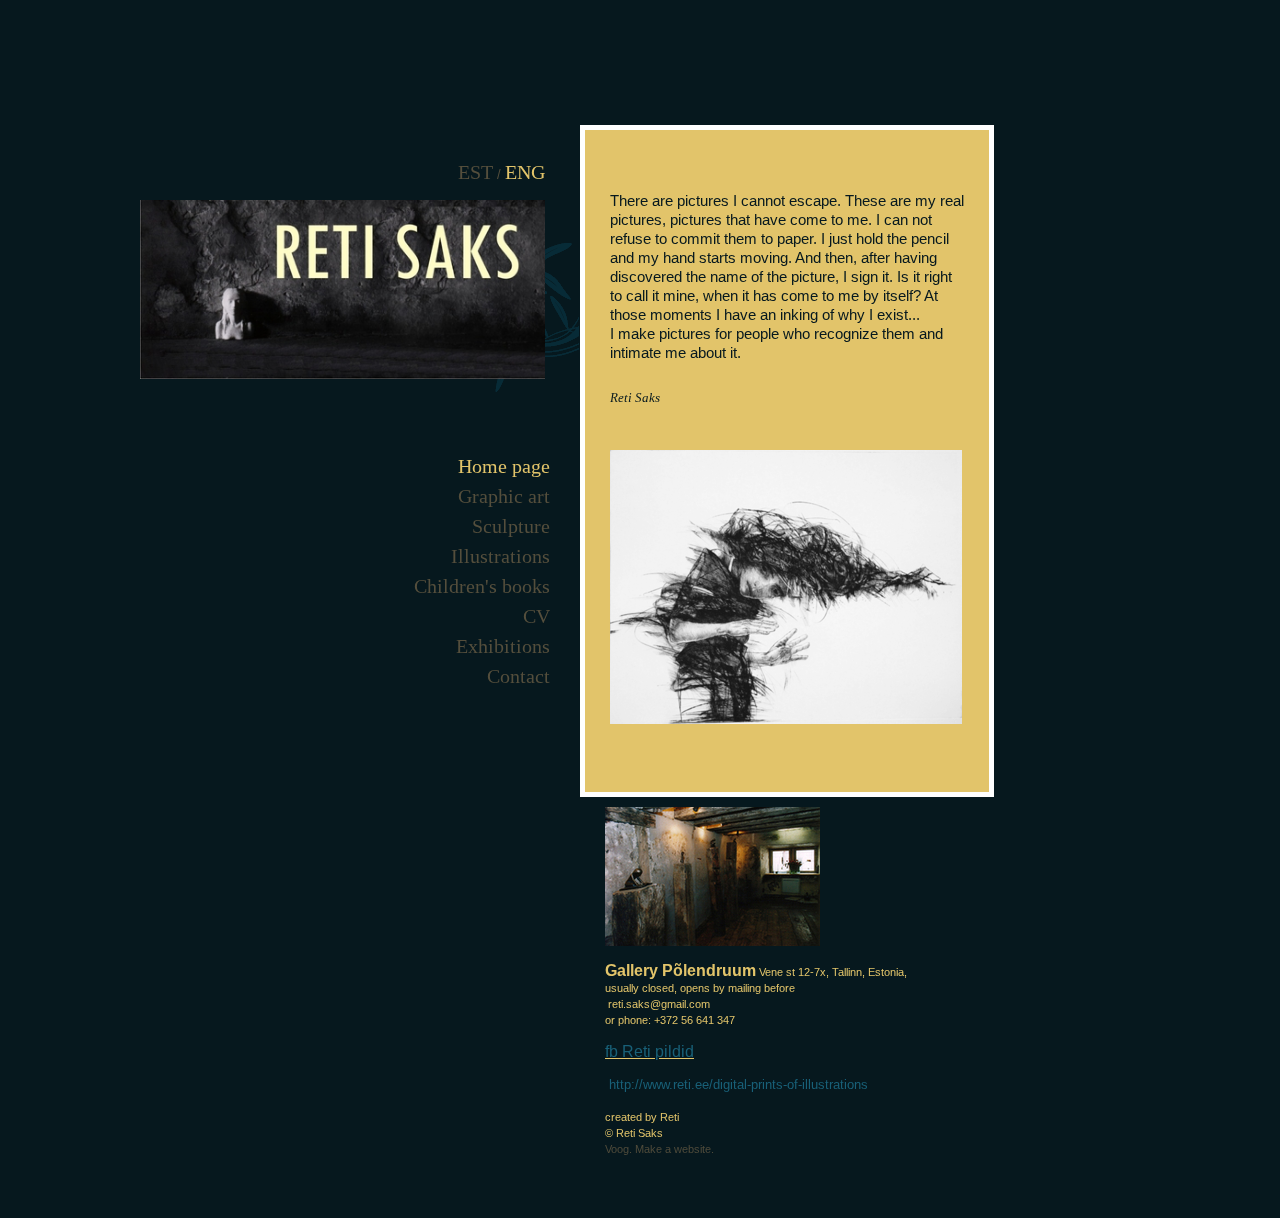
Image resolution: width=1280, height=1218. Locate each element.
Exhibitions (503, 646)
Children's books (482, 586)
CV (536, 616)
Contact (518, 676)
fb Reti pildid (649, 1051)
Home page (504, 466)
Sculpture (511, 526)
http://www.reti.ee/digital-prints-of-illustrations (738, 1084)
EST (475, 172)
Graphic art (504, 496)
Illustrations (500, 556)
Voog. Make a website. (659, 1149)
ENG (525, 172)
